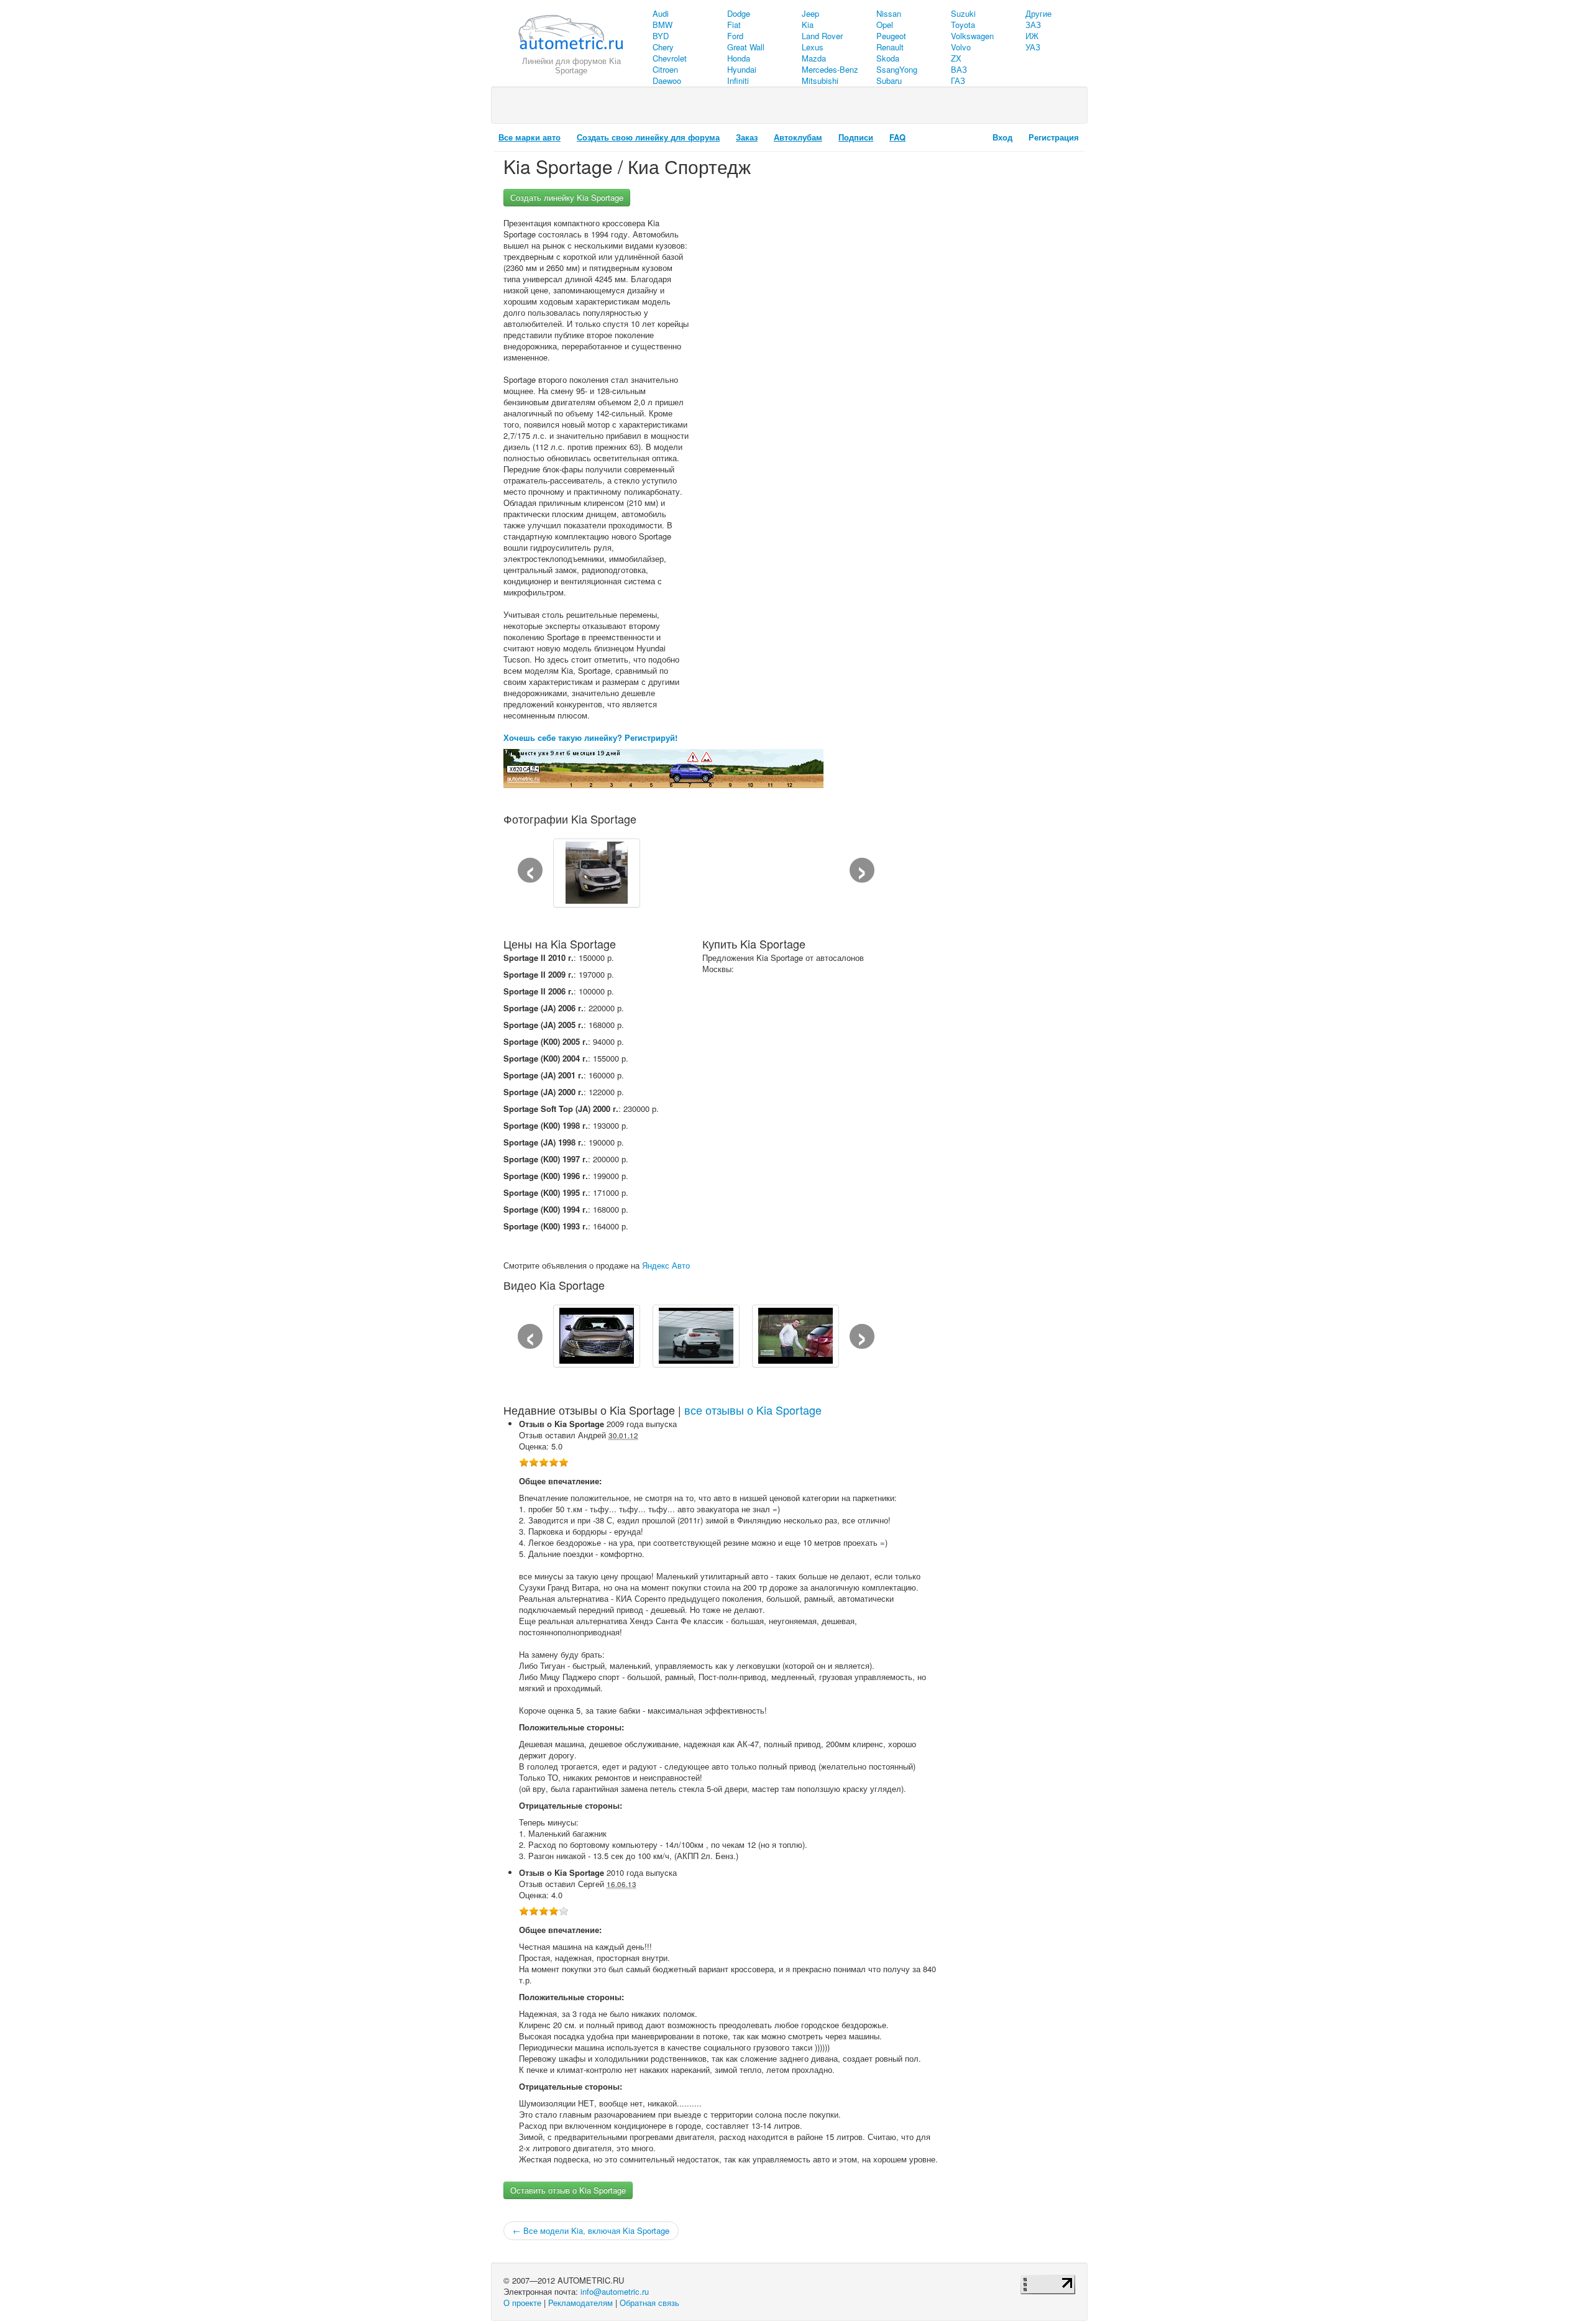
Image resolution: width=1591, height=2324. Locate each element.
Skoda (888, 58)
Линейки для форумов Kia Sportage (571, 66)
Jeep (810, 13)
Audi (661, 13)
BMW (663, 25)
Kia (808, 25)
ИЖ (1032, 36)
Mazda (814, 58)
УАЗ (1033, 47)
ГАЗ (958, 80)
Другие (1039, 13)
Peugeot (891, 36)
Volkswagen (972, 36)
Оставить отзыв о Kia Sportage (568, 2190)
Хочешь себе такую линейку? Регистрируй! (590, 737)
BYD (661, 36)
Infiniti (738, 80)
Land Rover (822, 36)
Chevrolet (670, 58)
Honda (739, 58)
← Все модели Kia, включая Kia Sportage (591, 2230)
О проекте (522, 2303)
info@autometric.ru (615, 2291)
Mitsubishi (820, 80)
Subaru (889, 80)
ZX (956, 58)
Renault (890, 47)
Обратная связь (649, 2303)
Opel (885, 25)
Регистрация (1054, 137)
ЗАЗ (1033, 25)
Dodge (739, 13)
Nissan (889, 13)
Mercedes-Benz (830, 69)
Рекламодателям (580, 2303)
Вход (1002, 137)
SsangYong (897, 69)
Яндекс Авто (666, 1265)
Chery (663, 47)
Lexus (813, 47)
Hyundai (742, 69)
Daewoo (667, 80)
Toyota (963, 25)
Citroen (665, 69)
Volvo (961, 47)
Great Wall (746, 47)
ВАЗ (959, 69)
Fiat (734, 25)
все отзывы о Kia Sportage (753, 1410)
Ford (735, 36)
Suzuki (963, 13)
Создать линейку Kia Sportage (567, 197)
